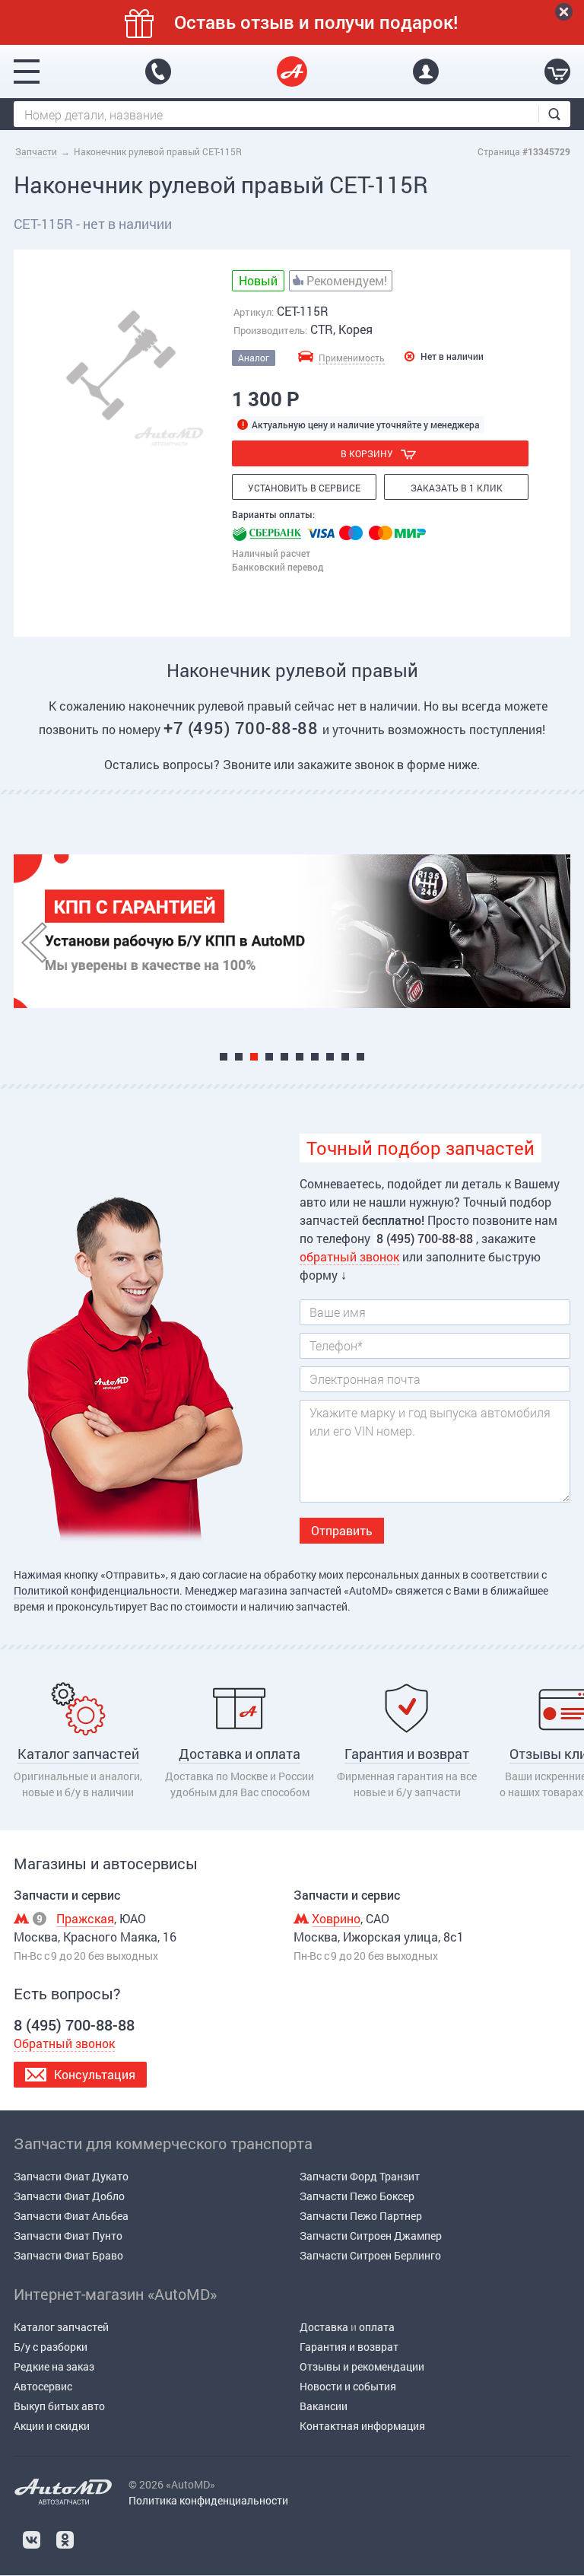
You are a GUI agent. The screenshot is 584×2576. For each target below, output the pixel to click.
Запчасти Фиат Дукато (71, 2176)
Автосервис (43, 2386)
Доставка (324, 2327)
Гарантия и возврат (349, 2347)
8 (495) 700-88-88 (158, 72)
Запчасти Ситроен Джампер (371, 2236)
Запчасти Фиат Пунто (68, 2236)
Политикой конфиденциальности (97, 1590)
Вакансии (324, 2406)
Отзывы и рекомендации (362, 2366)
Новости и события (348, 2386)
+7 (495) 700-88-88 (243, 728)
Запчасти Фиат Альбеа (71, 2216)
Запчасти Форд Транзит (360, 2176)
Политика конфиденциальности (208, 2500)
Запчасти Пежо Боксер (357, 2196)
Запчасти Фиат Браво (68, 2255)
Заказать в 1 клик (457, 488)
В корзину (367, 453)
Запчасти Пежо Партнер (361, 2216)
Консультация (95, 2074)
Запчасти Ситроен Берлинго (370, 2255)
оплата (377, 2327)
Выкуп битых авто (59, 2406)
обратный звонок (349, 1256)
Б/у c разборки (51, 2347)
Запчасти (36, 151)
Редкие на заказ (54, 2366)
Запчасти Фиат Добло (69, 2196)
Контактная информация (362, 2426)
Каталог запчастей (61, 2327)
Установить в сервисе (304, 488)
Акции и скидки (52, 2426)
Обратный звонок (64, 2043)
